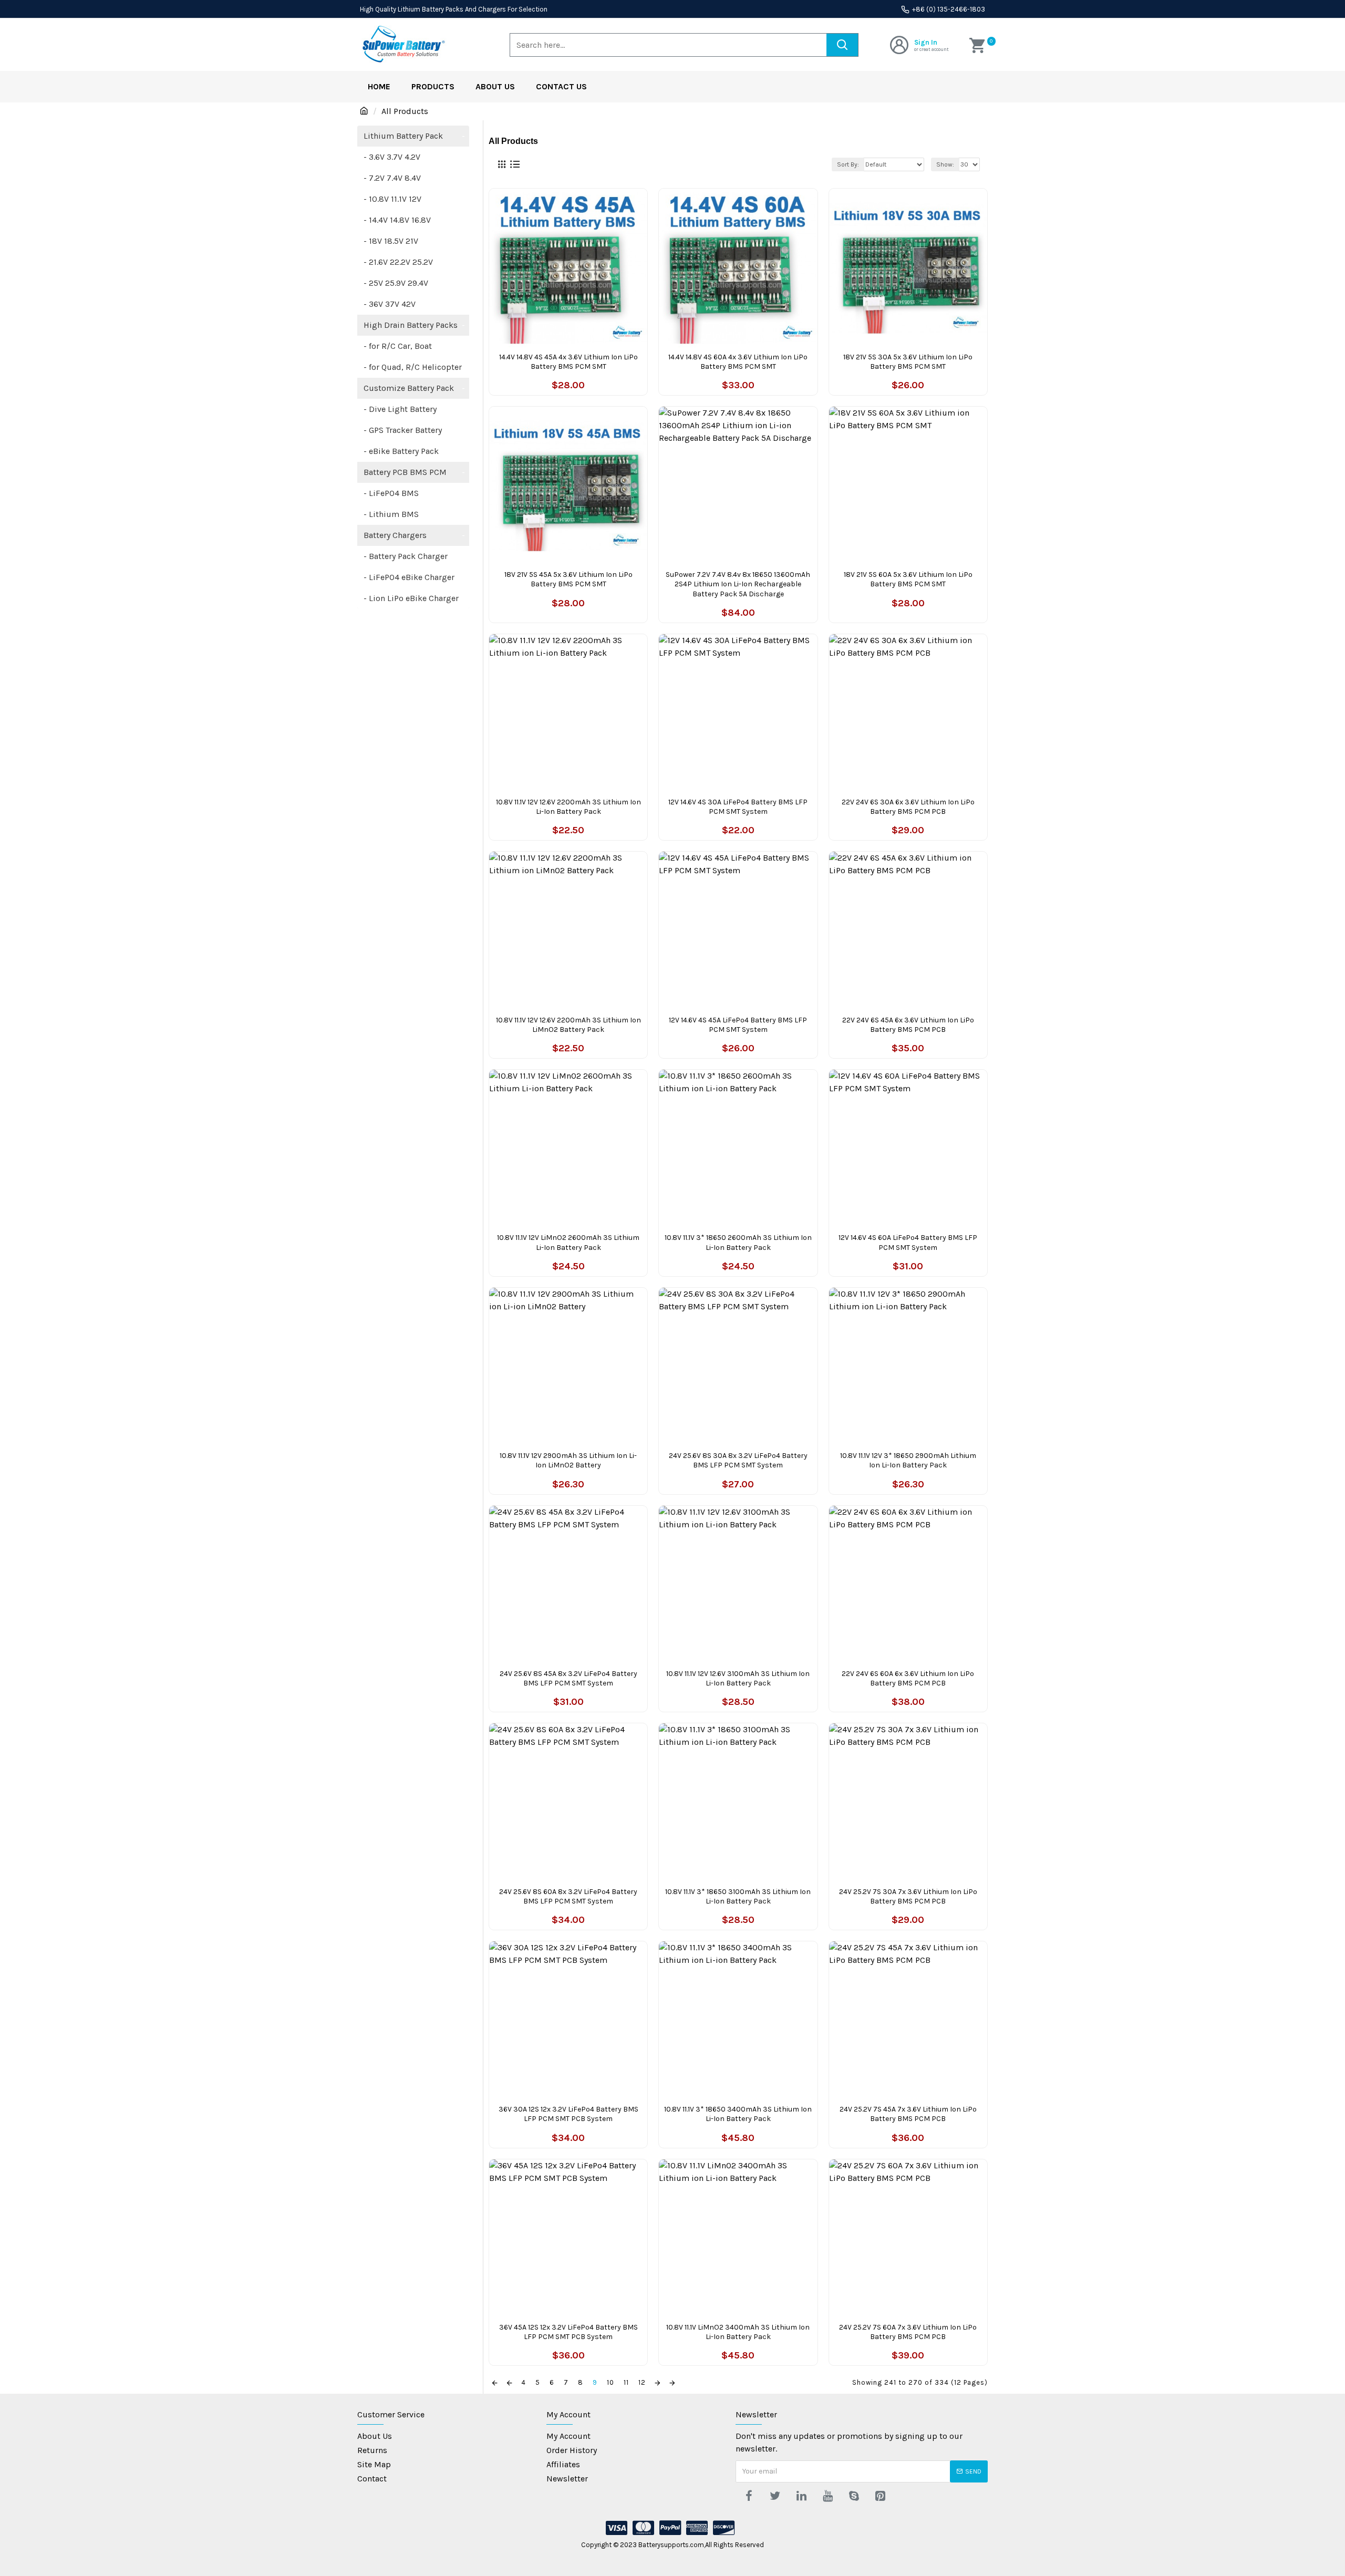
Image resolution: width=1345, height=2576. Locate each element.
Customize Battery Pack (414, 388)
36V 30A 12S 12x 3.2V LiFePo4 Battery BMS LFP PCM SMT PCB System (568, 2114)
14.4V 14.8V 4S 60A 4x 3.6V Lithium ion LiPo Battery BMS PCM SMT (738, 362)
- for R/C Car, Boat (398, 346)
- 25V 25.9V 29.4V (396, 283)
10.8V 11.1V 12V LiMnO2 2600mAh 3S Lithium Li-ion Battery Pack (568, 1242)
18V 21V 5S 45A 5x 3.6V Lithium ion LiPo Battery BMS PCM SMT (568, 579)
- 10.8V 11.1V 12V (392, 199)
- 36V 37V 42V (390, 304)
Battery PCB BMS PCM (414, 472)
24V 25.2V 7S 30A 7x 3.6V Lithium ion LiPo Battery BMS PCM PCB (908, 1896)
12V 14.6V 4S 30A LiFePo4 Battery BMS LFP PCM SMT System (738, 807)
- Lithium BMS (391, 514)
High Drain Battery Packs (414, 325)
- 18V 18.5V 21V (391, 241)
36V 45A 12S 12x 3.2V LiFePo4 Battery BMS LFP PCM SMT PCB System (568, 2332)
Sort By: (848, 164)
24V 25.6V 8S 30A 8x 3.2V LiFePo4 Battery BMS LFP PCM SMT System (738, 1460)
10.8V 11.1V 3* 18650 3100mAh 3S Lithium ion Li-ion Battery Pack (738, 1896)
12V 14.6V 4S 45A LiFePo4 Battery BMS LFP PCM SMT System (738, 1025)
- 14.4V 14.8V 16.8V (397, 220)
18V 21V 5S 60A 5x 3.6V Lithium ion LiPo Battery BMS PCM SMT (908, 579)
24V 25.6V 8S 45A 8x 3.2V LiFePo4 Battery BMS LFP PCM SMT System (568, 1678)
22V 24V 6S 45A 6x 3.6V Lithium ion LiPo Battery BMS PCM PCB (908, 1025)
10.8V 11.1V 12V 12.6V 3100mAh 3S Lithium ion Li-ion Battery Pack (738, 1678)
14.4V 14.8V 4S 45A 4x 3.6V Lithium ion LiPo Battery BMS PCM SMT (568, 362)
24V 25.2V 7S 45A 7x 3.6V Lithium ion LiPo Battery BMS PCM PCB (908, 2114)
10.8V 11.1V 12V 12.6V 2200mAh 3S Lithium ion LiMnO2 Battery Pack (568, 1025)
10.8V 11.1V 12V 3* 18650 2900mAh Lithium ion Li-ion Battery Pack (908, 1460)
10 (611, 2382)
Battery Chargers (414, 535)
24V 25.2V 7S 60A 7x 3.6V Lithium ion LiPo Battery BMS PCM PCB (908, 2332)
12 (642, 2382)
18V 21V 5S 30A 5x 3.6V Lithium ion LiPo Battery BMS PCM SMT (908, 362)
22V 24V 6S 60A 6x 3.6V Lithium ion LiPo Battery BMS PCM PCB (908, 1678)
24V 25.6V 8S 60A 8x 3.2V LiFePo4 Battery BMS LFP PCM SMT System (568, 1896)
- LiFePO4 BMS (391, 493)
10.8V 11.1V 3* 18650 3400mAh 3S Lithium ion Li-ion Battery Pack (738, 2114)
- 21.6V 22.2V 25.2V (398, 262)
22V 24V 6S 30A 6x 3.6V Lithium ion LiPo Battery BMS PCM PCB (908, 807)
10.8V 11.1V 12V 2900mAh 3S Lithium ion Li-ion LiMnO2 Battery (568, 1460)
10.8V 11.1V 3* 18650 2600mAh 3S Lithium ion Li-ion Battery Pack (738, 1242)
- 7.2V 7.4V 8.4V (392, 178)
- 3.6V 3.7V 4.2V (392, 157)
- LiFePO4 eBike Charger (409, 577)
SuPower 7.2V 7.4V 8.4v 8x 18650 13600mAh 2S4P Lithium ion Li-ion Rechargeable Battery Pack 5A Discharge (738, 584)
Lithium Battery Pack (414, 136)
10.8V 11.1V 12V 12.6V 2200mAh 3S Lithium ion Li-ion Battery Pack (568, 807)
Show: (945, 164)
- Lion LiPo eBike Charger (411, 598)
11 (626, 2382)
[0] (979, 45)
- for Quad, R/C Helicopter (413, 367)
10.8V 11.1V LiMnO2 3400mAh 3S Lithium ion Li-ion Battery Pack (738, 2332)
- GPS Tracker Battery (403, 430)
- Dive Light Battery (400, 409)
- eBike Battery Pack (401, 451)
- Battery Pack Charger (406, 556)
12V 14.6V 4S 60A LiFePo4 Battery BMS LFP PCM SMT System (908, 1242)
